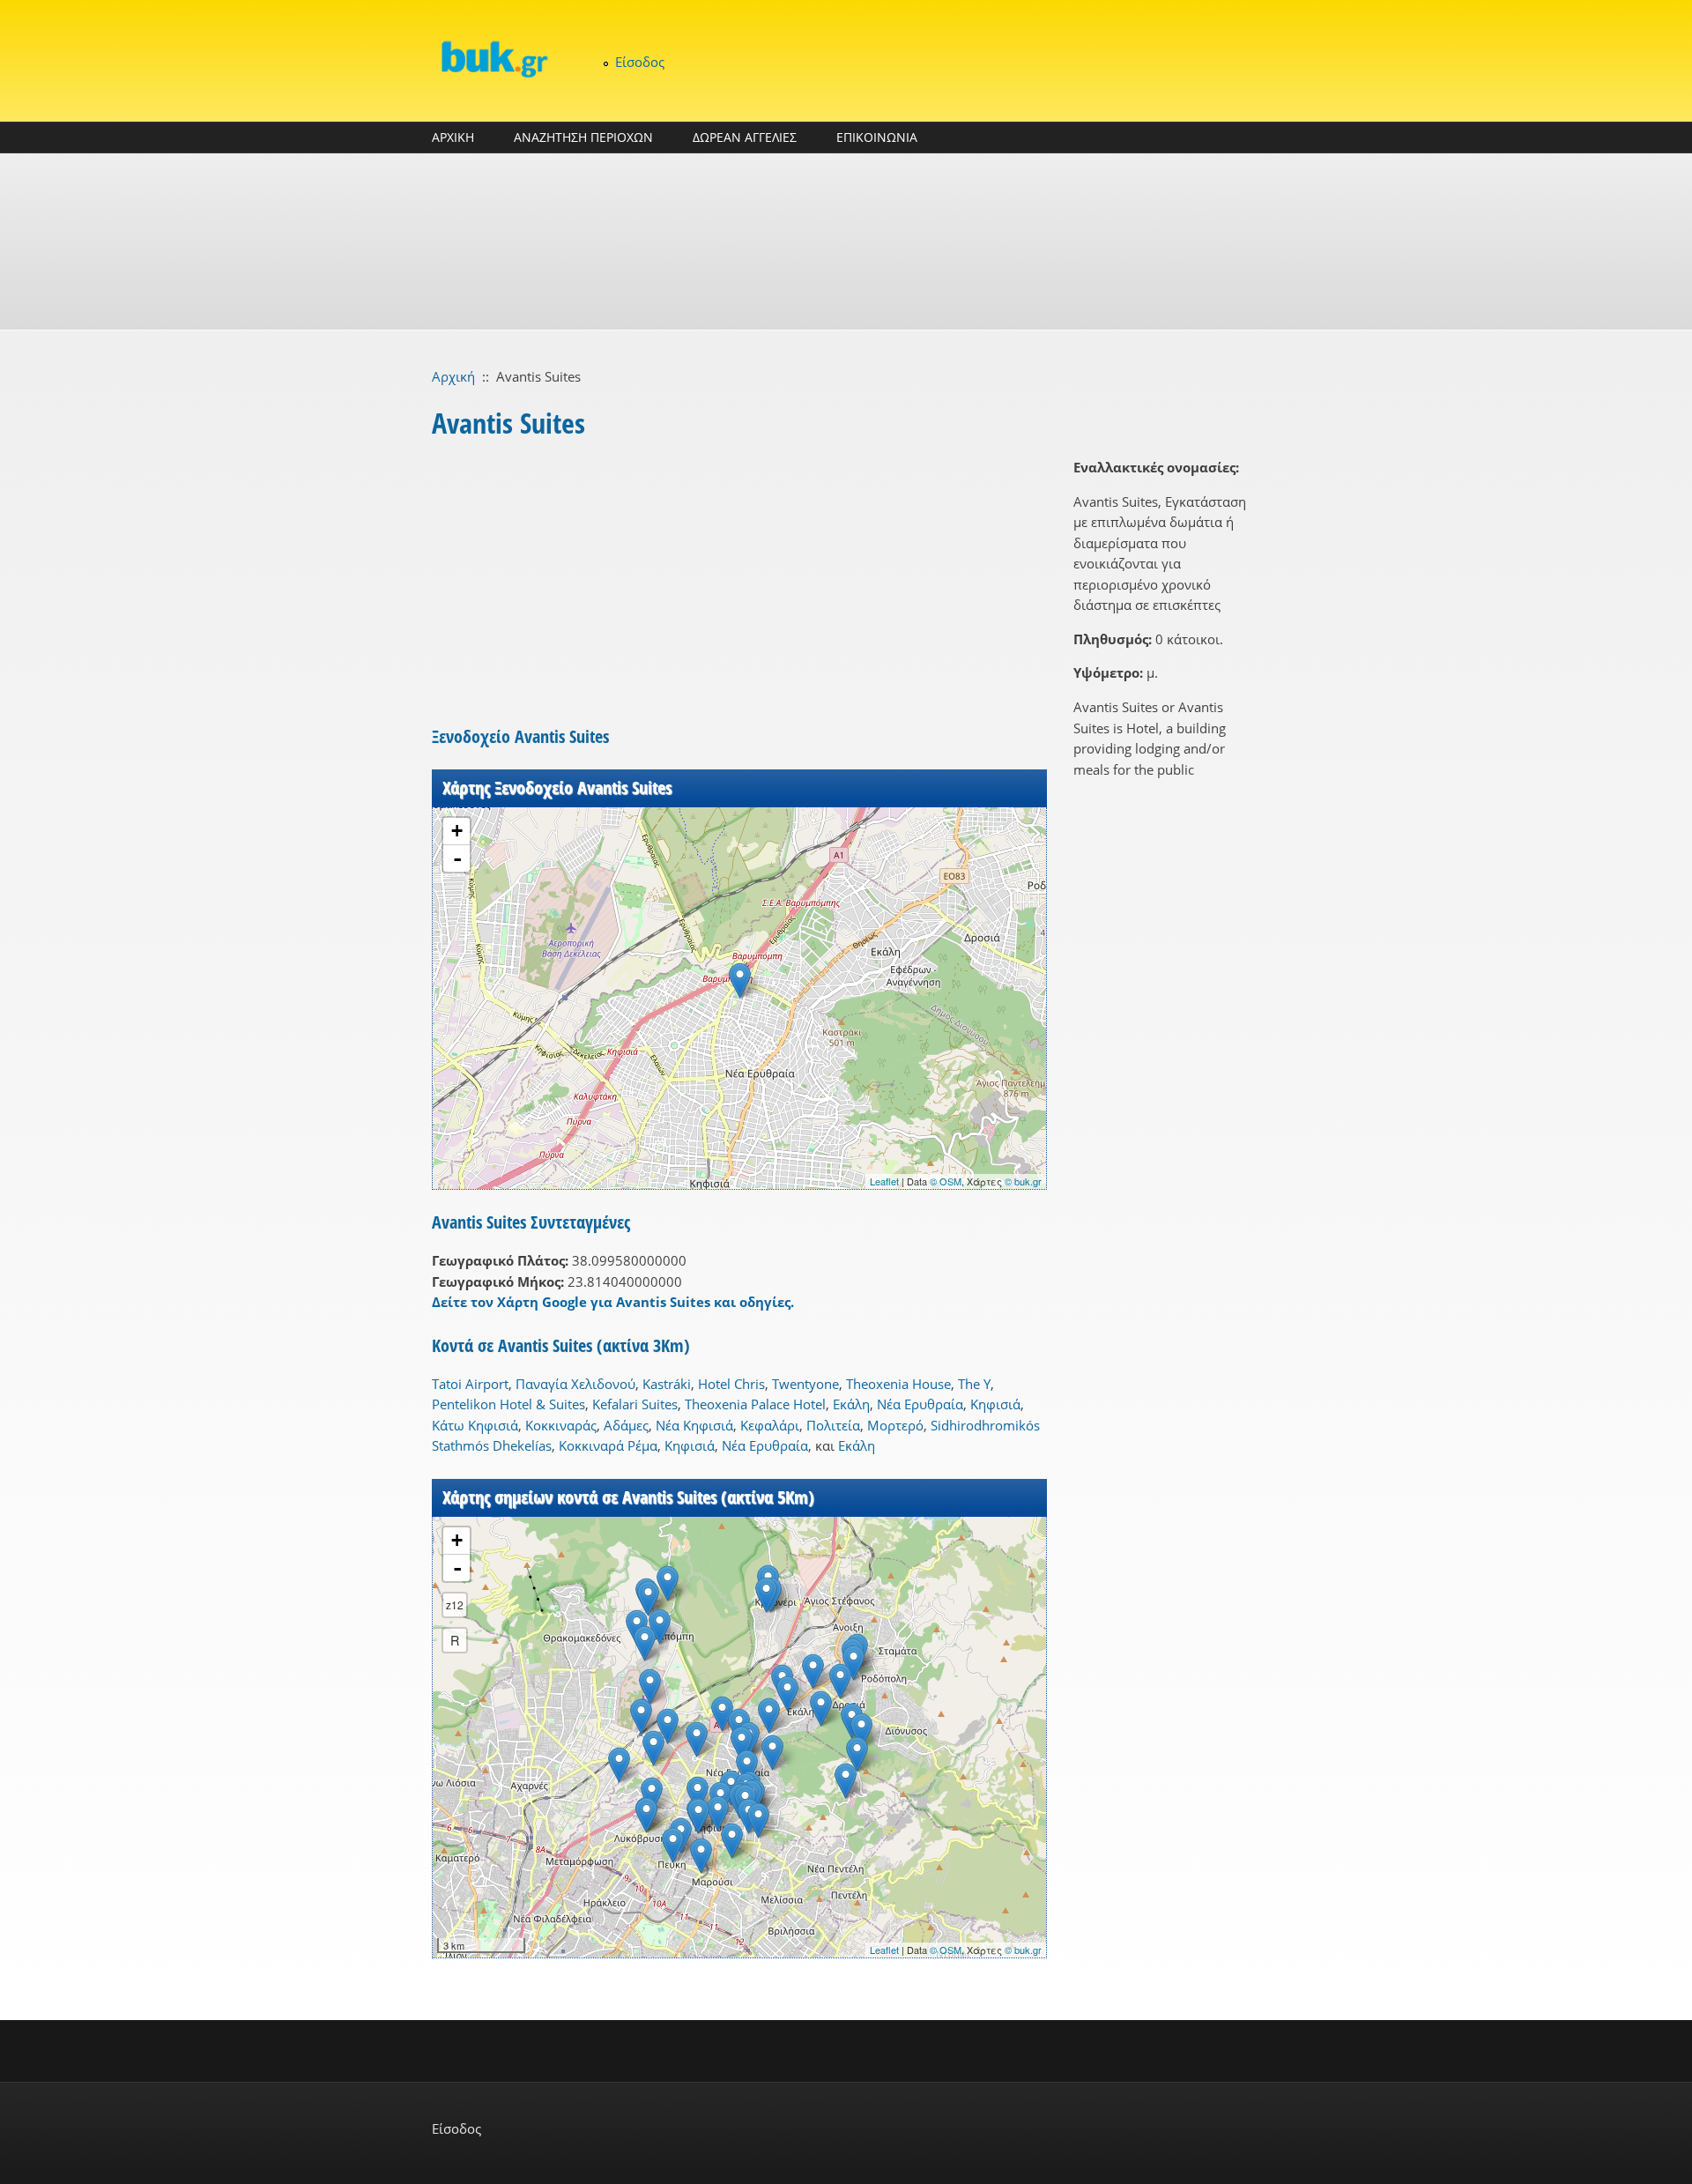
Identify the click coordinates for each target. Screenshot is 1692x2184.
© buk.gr (1023, 1181)
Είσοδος (640, 62)
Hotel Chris (731, 1384)
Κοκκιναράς (561, 1425)
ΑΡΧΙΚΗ (453, 137)
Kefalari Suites (635, 1404)
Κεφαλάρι (770, 1425)
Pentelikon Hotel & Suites (508, 1404)
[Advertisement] (846, 241)
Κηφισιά (995, 1404)
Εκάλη (851, 1404)
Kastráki (667, 1384)
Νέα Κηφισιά (694, 1425)
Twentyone (805, 1384)
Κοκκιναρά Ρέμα (608, 1445)
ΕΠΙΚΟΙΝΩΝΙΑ (877, 137)
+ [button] (457, 831)
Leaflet (884, 1181)
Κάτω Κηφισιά (475, 1425)
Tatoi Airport (470, 1384)
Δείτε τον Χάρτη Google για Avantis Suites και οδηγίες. (613, 1302)
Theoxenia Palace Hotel (755, 1404)
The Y (974, 1384)
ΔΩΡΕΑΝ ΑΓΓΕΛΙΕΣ (745, 137)
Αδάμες (626, 1425)
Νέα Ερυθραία (920, 1404)
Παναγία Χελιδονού (575, 1384)
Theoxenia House (898, 1384)
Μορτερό (895, 1425)
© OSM (946, 1181)
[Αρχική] (493, 59)
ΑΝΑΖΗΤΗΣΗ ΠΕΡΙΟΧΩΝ (583, 137)
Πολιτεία (833, 1425)
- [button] (457, 858)
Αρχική (453, 376)
